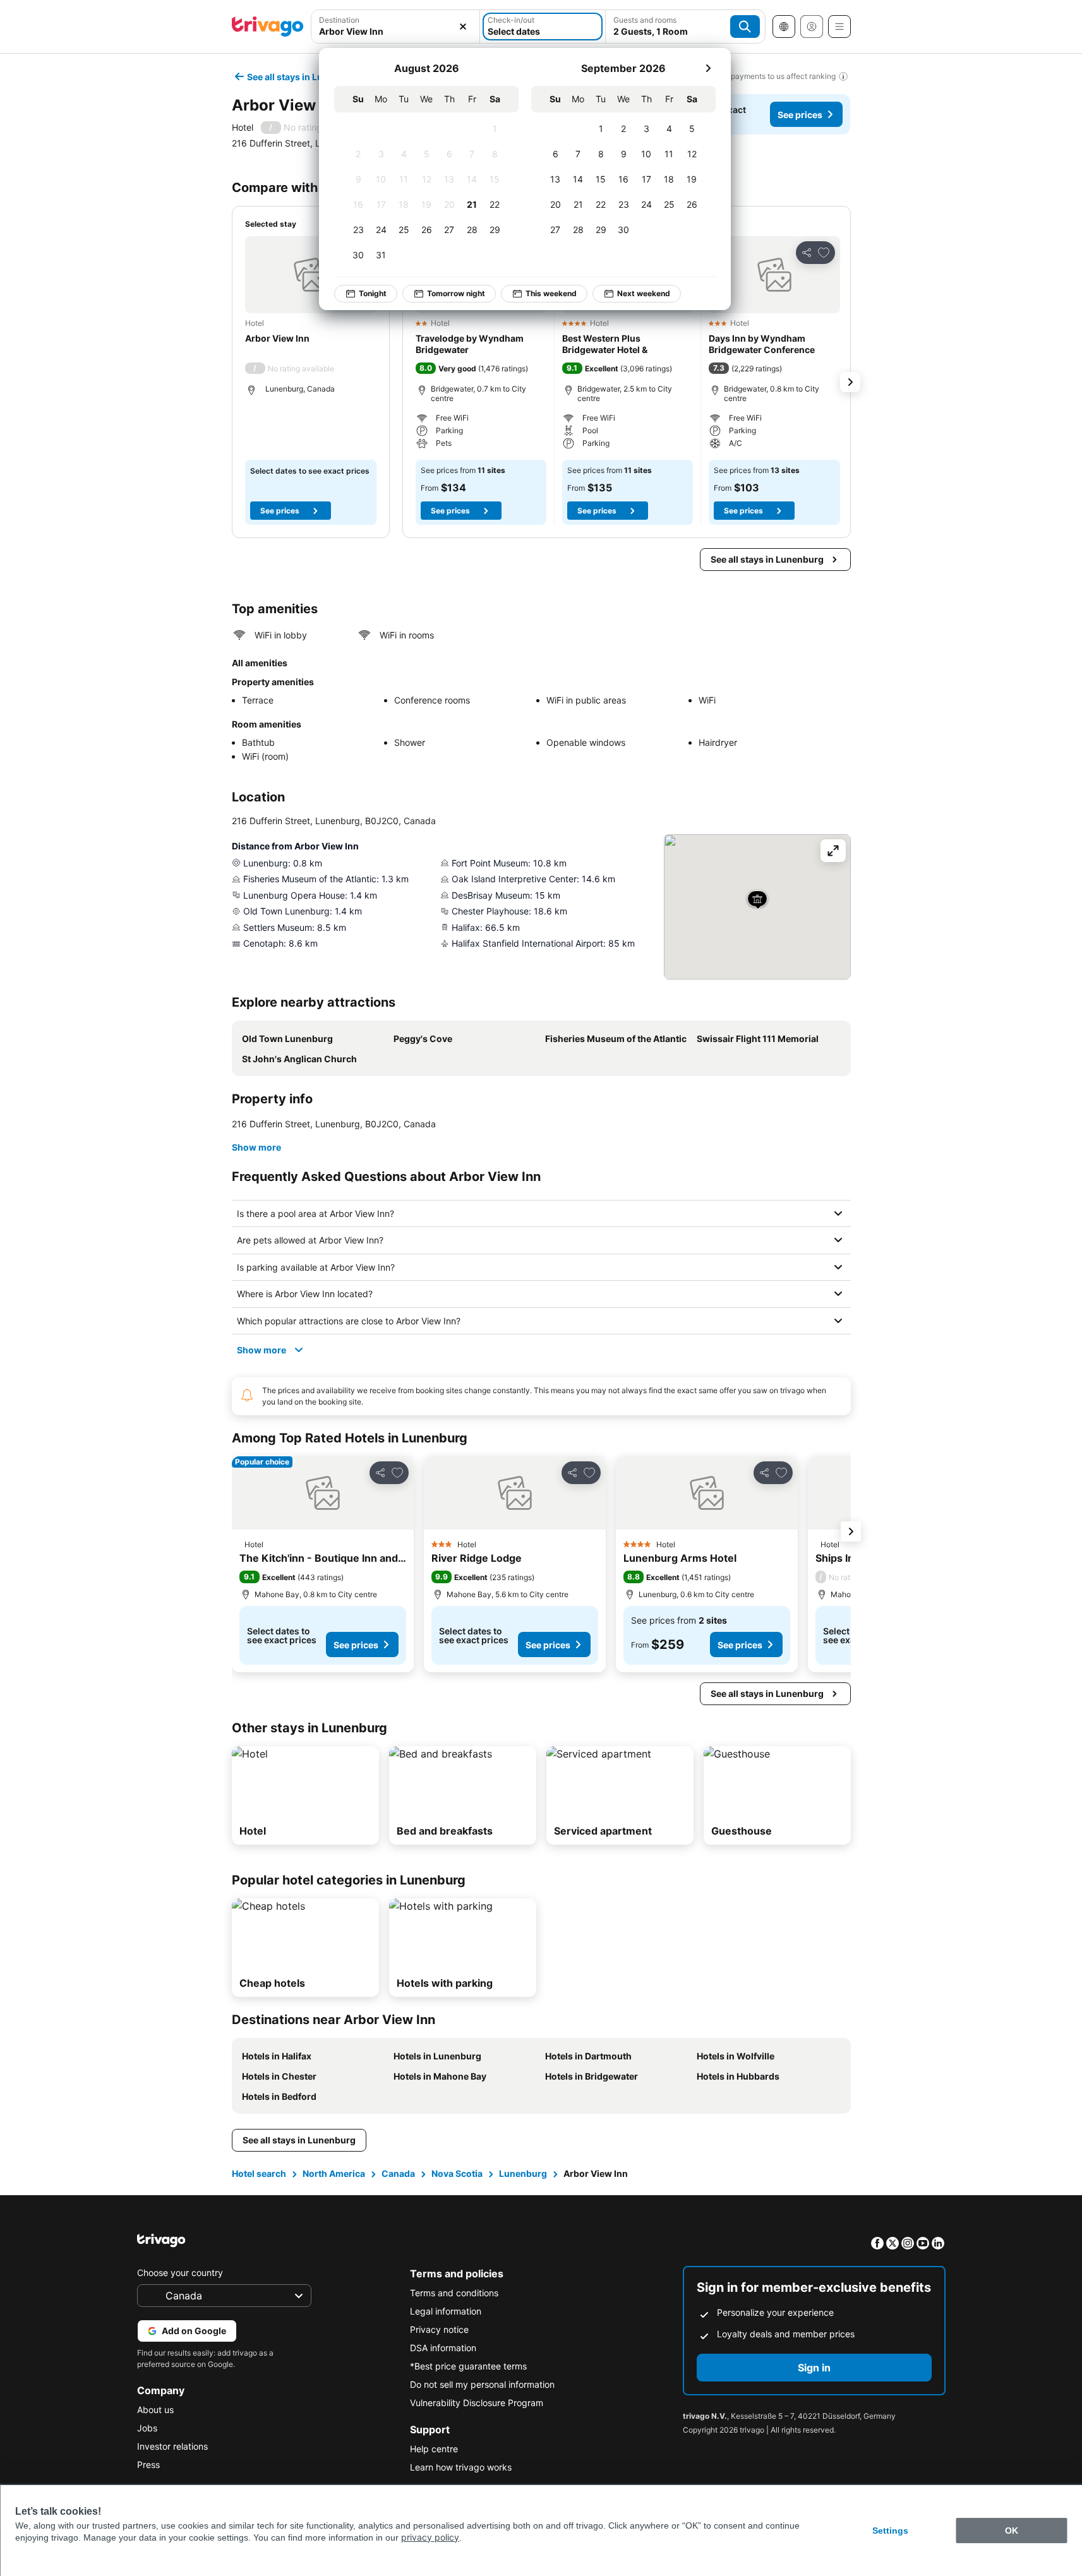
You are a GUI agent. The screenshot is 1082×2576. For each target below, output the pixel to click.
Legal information (446, 2311)
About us (155, 2410)
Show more (256, 1147)
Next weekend (644, 293)
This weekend (551, 293)
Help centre (434, 2449)
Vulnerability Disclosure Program (477, 2403)
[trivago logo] (268, 27)
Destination (339, 20)
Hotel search (259, 2173)
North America (334, 2173)
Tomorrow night (456, 293)
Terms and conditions (454, 2293)
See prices (800, 115)
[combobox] (396, 27)
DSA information (443, 2348)
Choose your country (180, 2273)
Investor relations (172, 2446)
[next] (708, 68)
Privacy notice (439, 2329)
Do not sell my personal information (482, 2384)
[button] (396, 27)
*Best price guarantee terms (468, 2366)
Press (148, 2465)
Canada (398, 2173)
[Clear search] (463, 27)
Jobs (147, 2428)
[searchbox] (396, 31)
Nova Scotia (457, 2173)
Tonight (373, 293)
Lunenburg (523, 2173)
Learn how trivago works (461, 2467)
